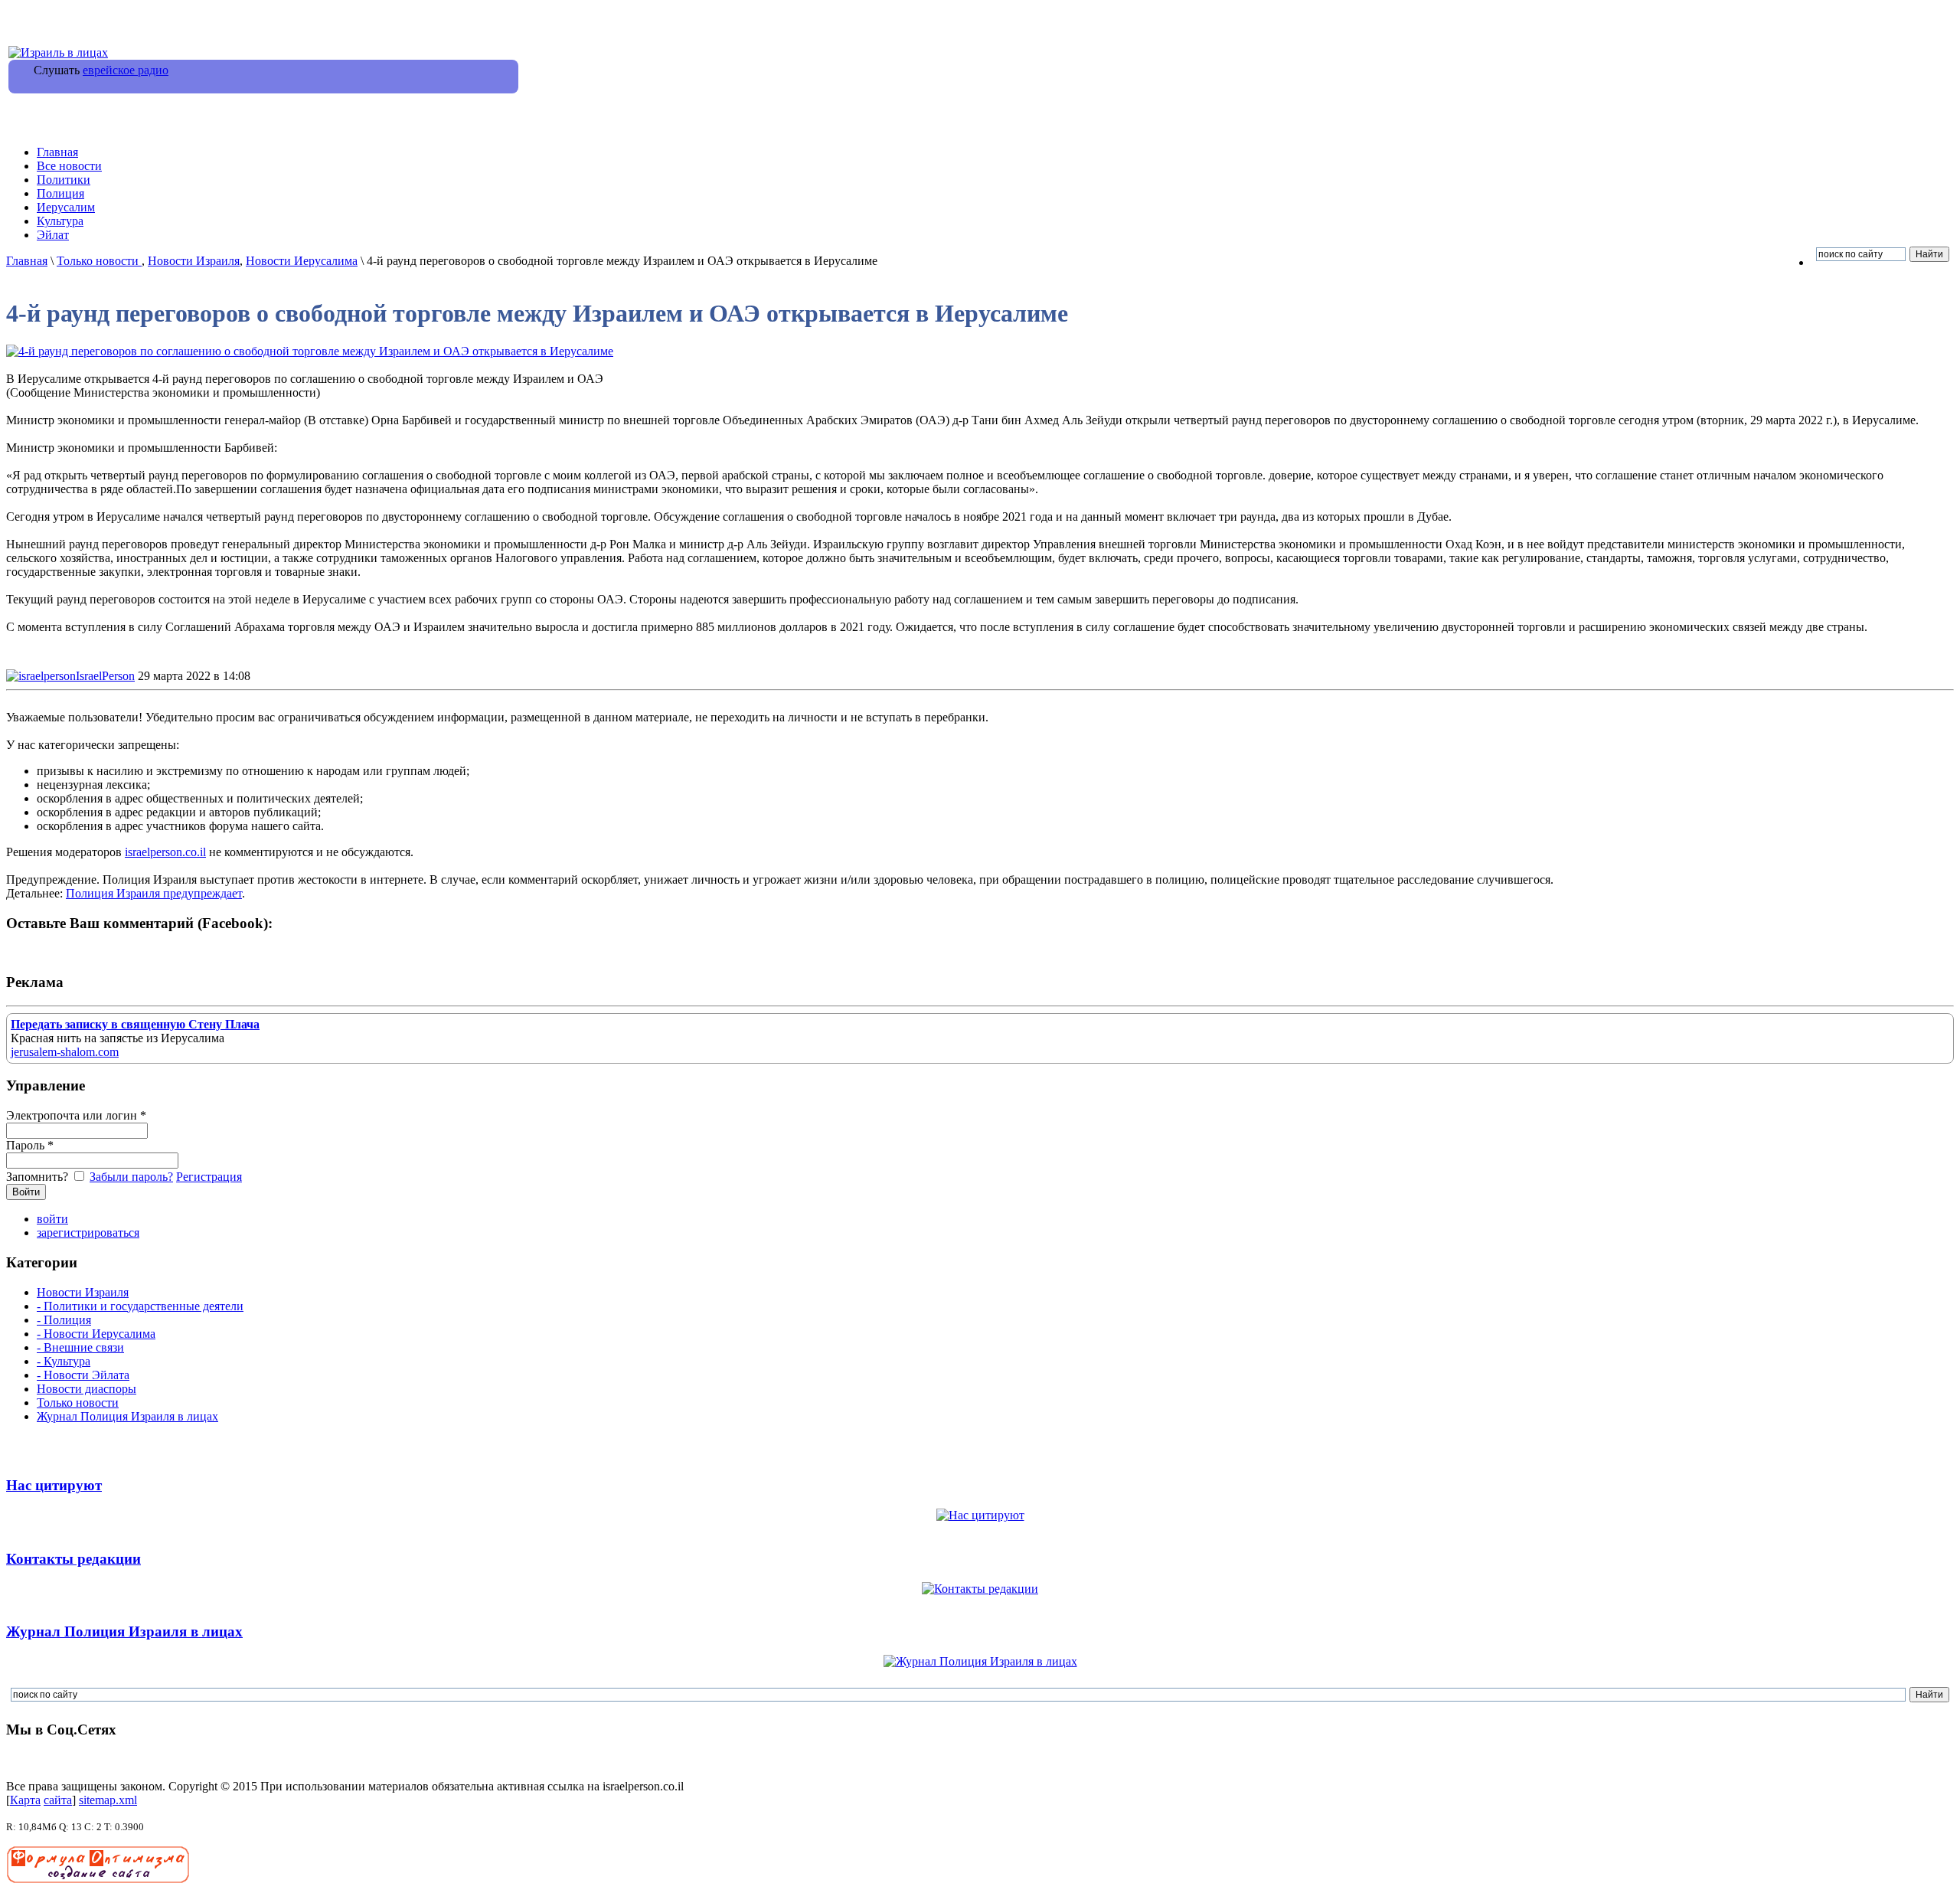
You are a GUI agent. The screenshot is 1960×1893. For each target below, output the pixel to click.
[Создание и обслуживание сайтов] (98, 1880)
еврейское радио (126, 70)
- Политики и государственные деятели (140, 1306)
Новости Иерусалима (302, 261)
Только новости (99, 261)
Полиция (60, 193)
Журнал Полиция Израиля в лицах (127, 1416)
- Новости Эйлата (83, 1375)
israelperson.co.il (165, 852)
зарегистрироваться (88, 1233)
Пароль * (30, 1145)
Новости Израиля (194, 261)
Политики (64, 180)
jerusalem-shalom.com (65, 1052)
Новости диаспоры (87, 1389)
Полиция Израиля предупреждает (154, 893)
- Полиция (64, 1320)
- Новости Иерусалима (96, 1334)
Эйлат (53, 235)
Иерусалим (66, 207)
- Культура (64, 1361)
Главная (57, 152)
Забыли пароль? (131, 1177)
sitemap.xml (108, 1800)
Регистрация (209, 1177)
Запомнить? (39, 1177)
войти (52, 1219)
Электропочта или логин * (76, 1115)
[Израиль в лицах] (58, 52)
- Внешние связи (80, 1347)
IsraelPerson (105, 676)
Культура (60, 221)
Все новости (69, 166)
